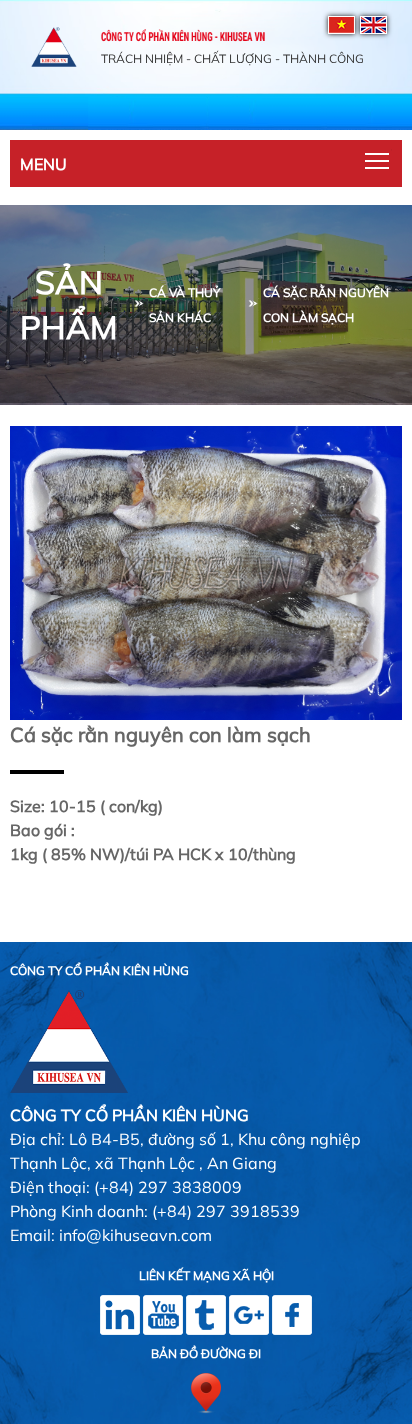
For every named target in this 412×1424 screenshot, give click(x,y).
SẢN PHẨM (68, 304)
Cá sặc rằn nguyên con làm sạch (326, 305)
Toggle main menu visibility (377, 159)
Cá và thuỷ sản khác (184, 305)
